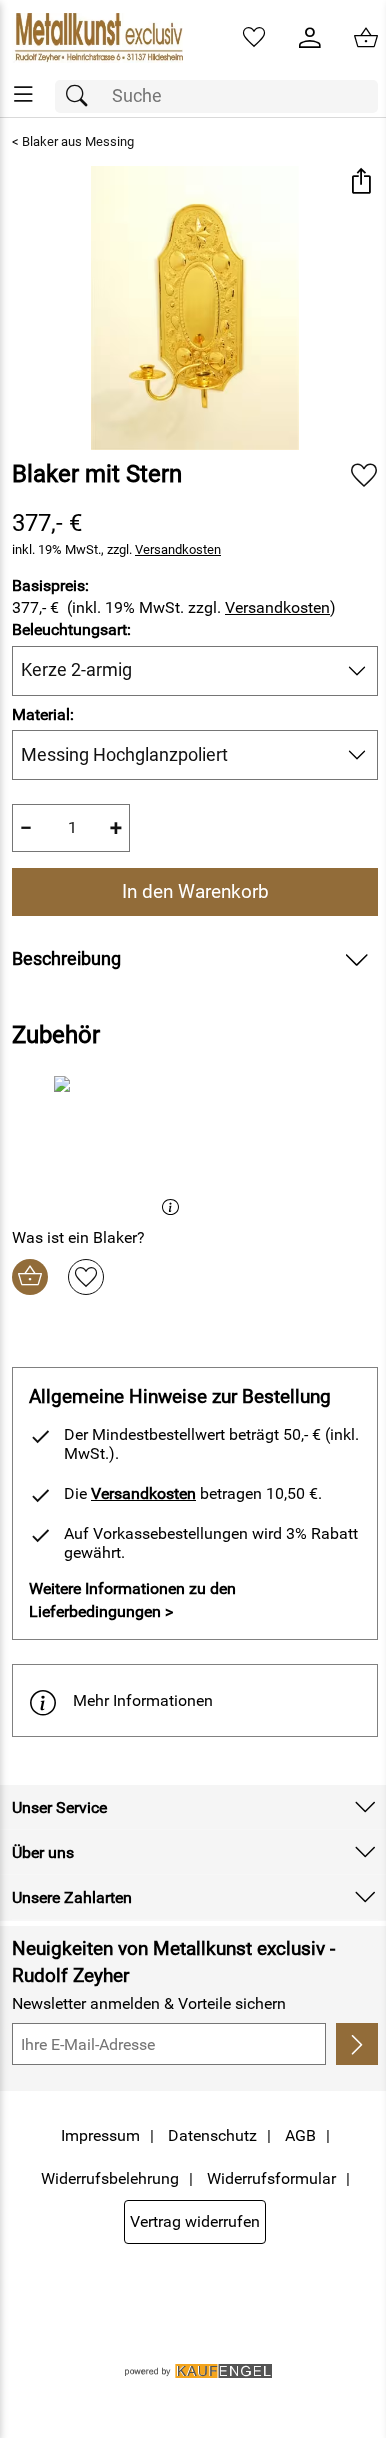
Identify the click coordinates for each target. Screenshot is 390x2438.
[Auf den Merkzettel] (364, 475)
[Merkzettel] (254, 38)
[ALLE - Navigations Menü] (23, 94)
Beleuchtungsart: (71, 629)
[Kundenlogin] (310, 38)
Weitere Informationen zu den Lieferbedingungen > (132, 1599)
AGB (300, 2135)
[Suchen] (82, 96)
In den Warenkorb (195, 891)
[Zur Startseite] (97, 38)
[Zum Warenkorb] (366, 38)
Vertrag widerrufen (195, 2221)
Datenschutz (212, 2135)
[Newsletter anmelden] (357, 2044)
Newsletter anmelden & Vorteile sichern (149, 2003)
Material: (43, 714)
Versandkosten (178, 549)
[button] (360, 183)
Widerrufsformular (271, 2178)
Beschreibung (66, 959)
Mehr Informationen (143, 1700)
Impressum (100, 2135)
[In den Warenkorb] (30, 1277)
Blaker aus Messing (78, 141)
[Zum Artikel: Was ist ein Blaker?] (101, 1143)
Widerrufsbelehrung (110, 2178)
